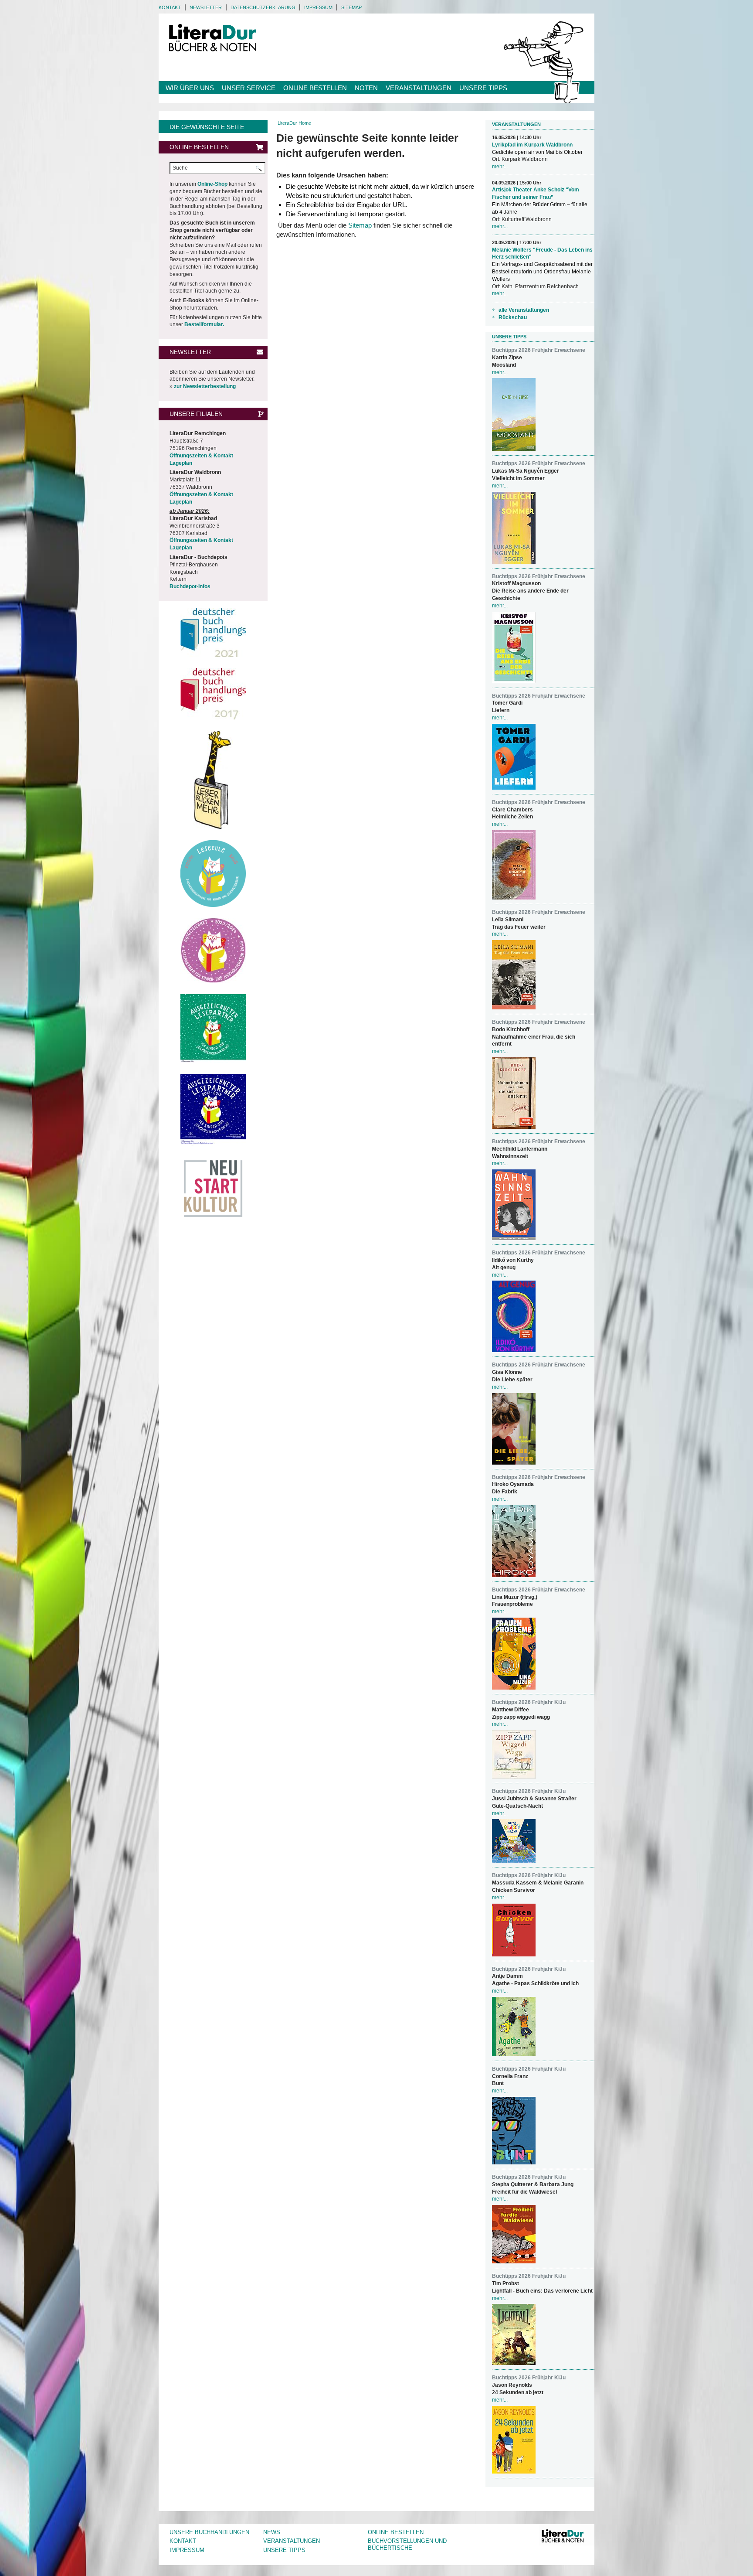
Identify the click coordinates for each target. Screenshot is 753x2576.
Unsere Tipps (483, 88)
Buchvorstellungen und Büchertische (407, 2545)
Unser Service (249, 88)
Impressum (318, 7)
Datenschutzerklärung (263, 7)
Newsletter (206, 7)
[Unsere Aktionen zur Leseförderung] (213, 780)
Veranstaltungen (419, 88)
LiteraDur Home (294, 123)
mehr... (500, 167)
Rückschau (513, 317)
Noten (366, 88)
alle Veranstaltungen (524, 310)
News (272, 2532)
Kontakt (170, 7)
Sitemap (351, 7)
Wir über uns (190, 88)
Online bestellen (315, 88)
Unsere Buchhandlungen (209, 2532)
